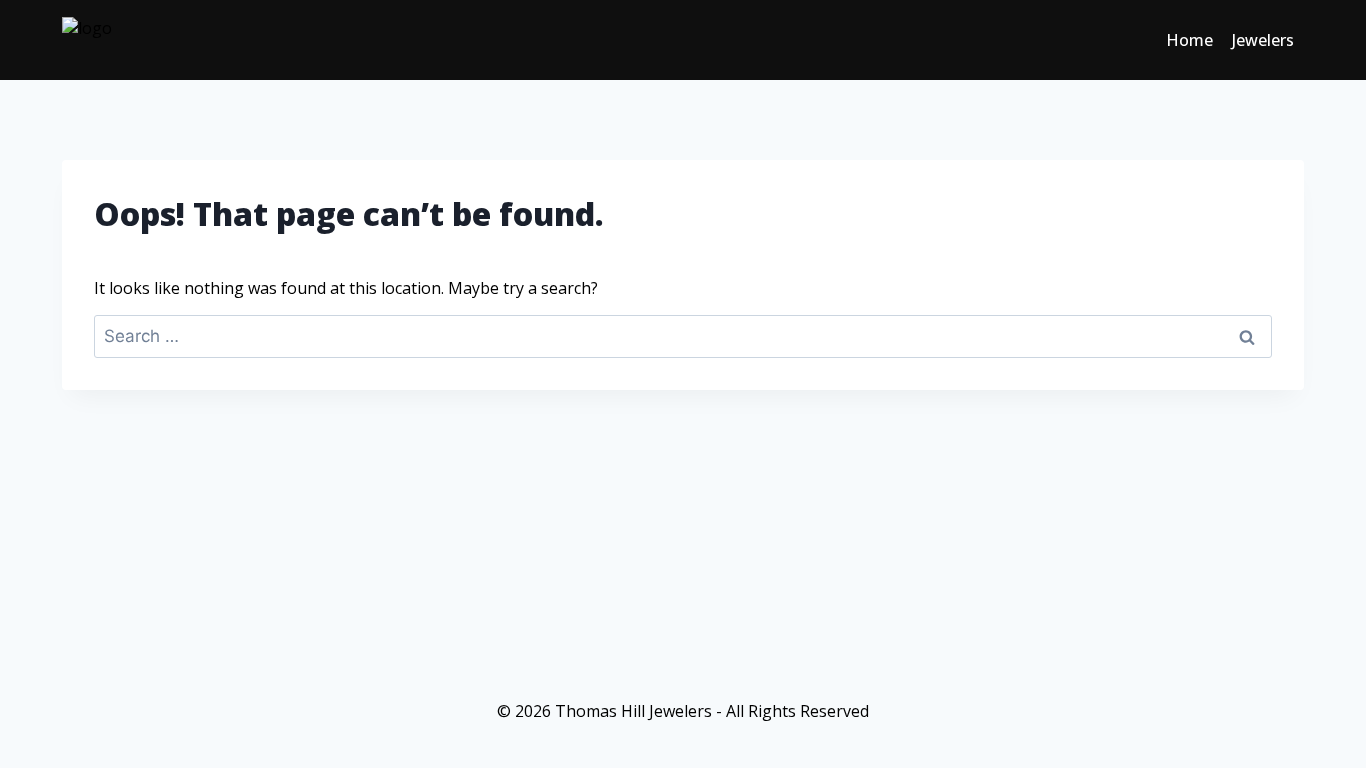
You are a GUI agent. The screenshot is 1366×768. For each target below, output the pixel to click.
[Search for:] (683, 336)
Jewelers (1263, 40)
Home (1189, 40)
